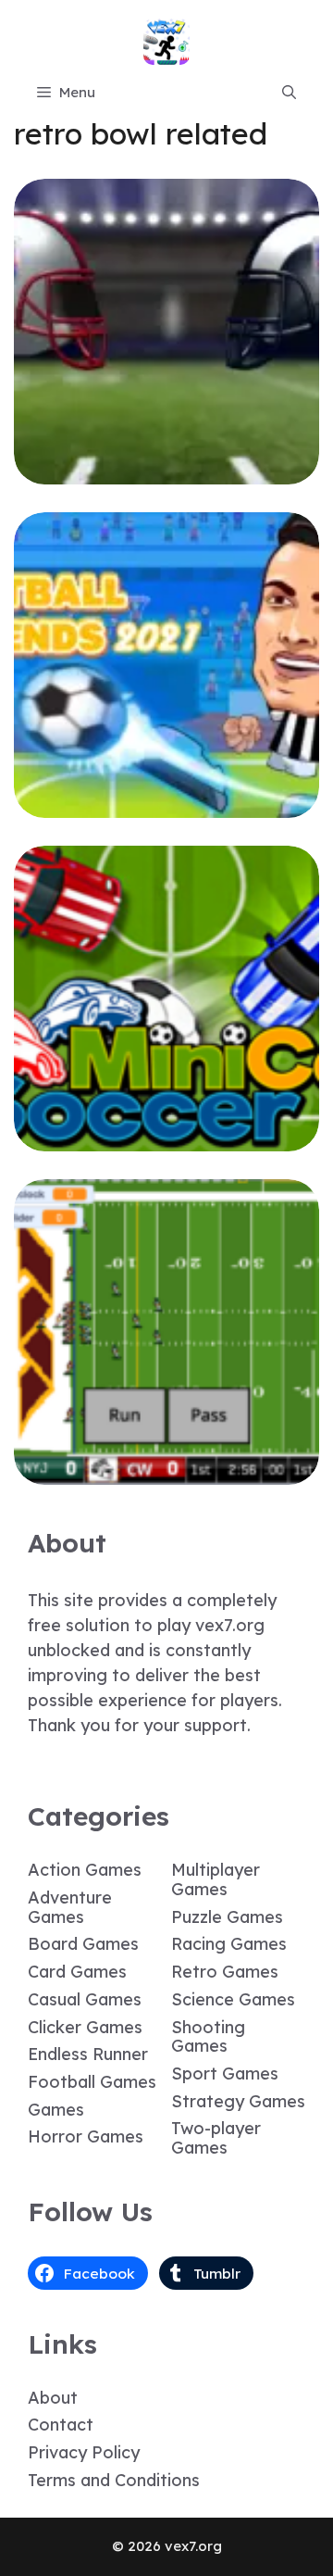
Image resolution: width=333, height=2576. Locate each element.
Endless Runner (88, 2054)
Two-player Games (216, 2138)
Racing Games (229, 1944)
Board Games (83, 1944)
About (53, 2398)
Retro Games (225, 1972)
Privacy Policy (84, 2452)
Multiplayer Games (216, 1879)
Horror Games (86, 2136)
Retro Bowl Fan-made (167, 1471)
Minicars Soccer (167, 1138)
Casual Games (85, 1999)
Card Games (77, 1972)
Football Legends (166, 804)
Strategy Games (238, 2101)
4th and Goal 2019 (167, 471)
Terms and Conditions (114, 2480)
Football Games (92, 2082)
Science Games (233, 1999)
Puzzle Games (227, 1917)
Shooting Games (208, 2037)
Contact (61, 2425)
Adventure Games (70, 1907)
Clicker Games (85, 2027)
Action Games (85, 1870)
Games (56, 2110)
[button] (289, 93)
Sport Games (225, 2073)
